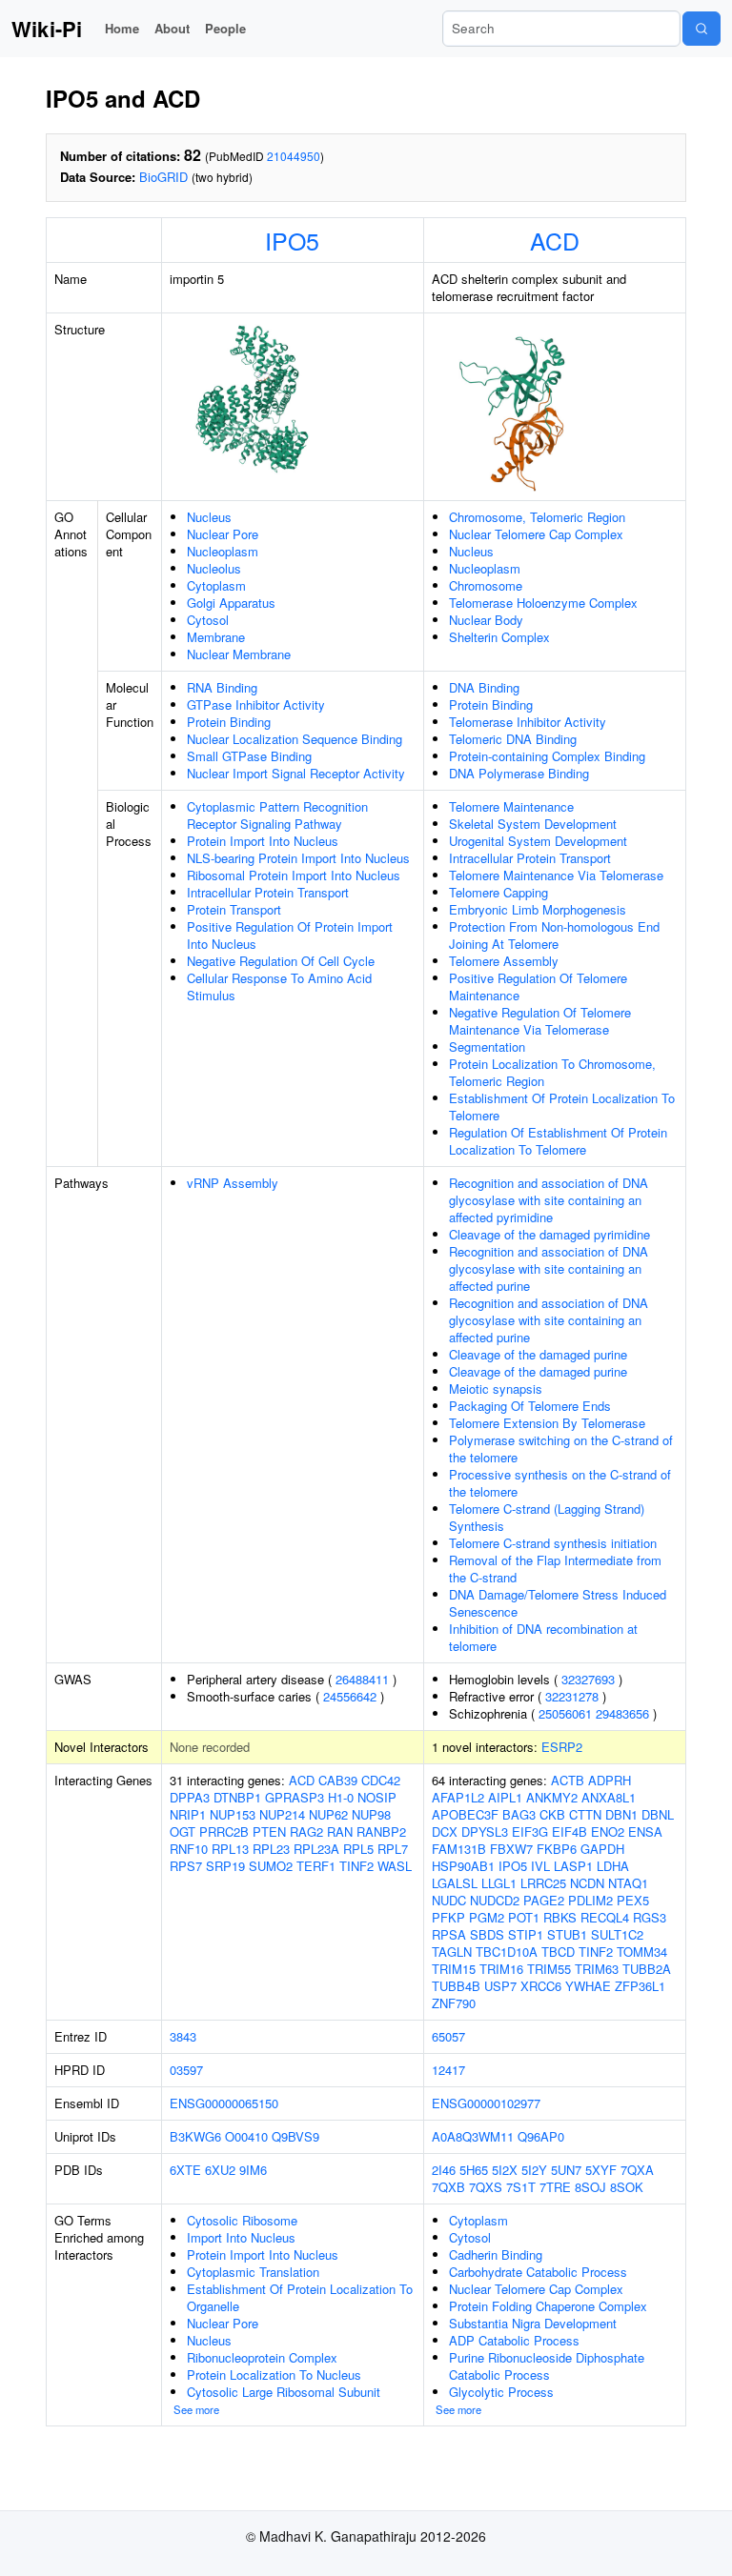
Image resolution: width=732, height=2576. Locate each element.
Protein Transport (234, 909)
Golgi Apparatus (231, 603)
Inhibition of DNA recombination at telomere (543, 1637)
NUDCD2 (495, 1900)
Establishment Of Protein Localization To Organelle (300, 2297)
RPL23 (271, 1849)
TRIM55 (549, 1969)
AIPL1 (505, 1797)
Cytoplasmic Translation (253, 2272)
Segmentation (487, 1046)
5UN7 (566, 2170)
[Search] (701, 29)
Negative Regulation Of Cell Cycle (281, 961)
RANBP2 (381, 1831)
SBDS (487, 1934)
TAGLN (452, 1952)
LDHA (613, 1866)
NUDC (449, 1900)
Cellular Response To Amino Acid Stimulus (279, 986)
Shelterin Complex (499, 637)
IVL (540, 1866)
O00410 (246, 2136)
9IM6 (253, 2170)
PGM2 (487, 1917)
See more (196, 2409)
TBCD (558, 1952)
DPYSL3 (485, 1831)
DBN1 (621, 1814)
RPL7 (393, 1849)
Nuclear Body (486, 620)
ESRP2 (562, 1747)
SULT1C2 (617, 1934)
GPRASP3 (295, 1797)
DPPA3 (190, 1797)
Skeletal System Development (533, 824)
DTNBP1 (237, 1797)
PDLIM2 (590, 1900)
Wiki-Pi (47, 29)
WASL (395, 1866)
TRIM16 (501, 1969)
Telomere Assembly (504, 961)
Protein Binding (229, 722)
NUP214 (282, 1814)
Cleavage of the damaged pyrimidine (549, 1234)
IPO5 (292, 240)
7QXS (486, 2187)
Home (122, 28)
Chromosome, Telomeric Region (537, 517)
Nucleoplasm (223, 551)
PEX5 (633, 1900)
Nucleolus (214, 568)
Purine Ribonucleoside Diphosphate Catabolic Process (547, 2366)
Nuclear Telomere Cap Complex (536, 534)
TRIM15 (454, 1969)
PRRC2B (224, 1831)
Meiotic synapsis (496, 1389)
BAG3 (519, 1814)
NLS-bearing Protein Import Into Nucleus (298, 858)
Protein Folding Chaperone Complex (548, 2306)
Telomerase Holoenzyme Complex (543, 603)
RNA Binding (222, 687)
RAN (340, 1831)
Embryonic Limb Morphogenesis (538, 909)
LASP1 (573, 1866)
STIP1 (526, 1934)
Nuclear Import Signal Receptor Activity (296, 773)
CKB (552, 1814)
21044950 (294, 156)
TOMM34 (642, 1952)
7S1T (521, 2187)
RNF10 (189, 1849)
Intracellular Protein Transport (268, 892)
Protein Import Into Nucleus (263, 841)
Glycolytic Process (501, 2392)
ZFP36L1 (640, 1986)
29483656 (622, 1713)
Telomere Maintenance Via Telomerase (556, 875)
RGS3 (650, 1917)
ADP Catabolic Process (514, 2340)
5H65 (474, 2170)
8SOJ (590, 2187)
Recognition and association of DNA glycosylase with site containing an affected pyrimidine (549, 1200)
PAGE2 (544, 1900)
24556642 (350, 1696)
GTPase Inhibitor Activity (256, 704)
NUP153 (233, 1814)
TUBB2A (647, 1969)
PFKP (448, 1917)
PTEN (269, 1831)
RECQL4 (605, 1917)
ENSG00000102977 (486, 2103)
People (225, 28)
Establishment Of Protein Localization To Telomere (562, 1107)
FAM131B (459, 1849)
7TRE (555, 2187)
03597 (186, 2070)
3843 (183, 2036)
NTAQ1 (628, 1883)
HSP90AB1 (463, 1866)
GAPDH (602, 1849)
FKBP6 (557, 1849)
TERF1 (316, 1866)
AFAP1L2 (458, 1797)
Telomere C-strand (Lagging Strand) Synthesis (547, 1517)
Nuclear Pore (223, 534)
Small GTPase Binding (249, 756)
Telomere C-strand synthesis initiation (553, 1543)
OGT (183, 1831)
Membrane (216, 637)
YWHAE (588, 1986)
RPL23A (316, 1849)
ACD (555, 240)
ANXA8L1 (609, 1797)
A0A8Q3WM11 (473, 2136)
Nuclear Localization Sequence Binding (295, 739)
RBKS (560, 1917)
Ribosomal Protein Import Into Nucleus (294, 875)
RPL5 (358, 1849)
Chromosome (486, 585)
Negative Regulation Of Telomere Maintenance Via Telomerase (540, 1021)
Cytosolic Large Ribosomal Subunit (284, 2392)
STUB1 (567, 1934)
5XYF (601, 2170)
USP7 (500, 1986)
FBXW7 (511, 1849)
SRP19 (225, 1866)
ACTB (568, 1780)
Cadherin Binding (496, 2254)
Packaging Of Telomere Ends (530, 1406)
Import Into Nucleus (241, 2237)
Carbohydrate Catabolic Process (538, 2272)
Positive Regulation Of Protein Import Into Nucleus (290, 935)
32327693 (588, 1679)
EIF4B (569, 1831)
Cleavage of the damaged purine (538, 1354)
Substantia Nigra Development (533, 2323)
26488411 (362, 1679)
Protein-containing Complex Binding (547, 756)
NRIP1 (188, 1814)
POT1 (524, 1917)
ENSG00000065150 (224, 2103)
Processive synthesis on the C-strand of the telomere (560, 1483)
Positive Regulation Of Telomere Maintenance (538, 986)
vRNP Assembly (233, 1183)
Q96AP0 (541, 2136)
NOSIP (377, 1797)
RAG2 (306, 1831)
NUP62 (328, 1814)
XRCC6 (541, 1986)
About (172, 28)
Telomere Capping (498, 892)
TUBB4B (456, 1986)
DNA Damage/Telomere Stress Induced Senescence (558, 1603)
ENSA (645, 1831)
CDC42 (381, 1780)
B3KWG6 (195, 2136)
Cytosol (208, 620)
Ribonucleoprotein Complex (262, 2357)
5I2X (505, 2170)
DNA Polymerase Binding (519, 773)
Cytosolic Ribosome (242, 2220)
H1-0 (341, 1797)
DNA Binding (484, 687)
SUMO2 (271, 1866)
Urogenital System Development (538, 841)
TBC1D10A (507, 1952)
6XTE (185, 2170)
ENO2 (608, 1831)
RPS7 (186, 1866)
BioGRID (163, 177)
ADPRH (610, 1780)
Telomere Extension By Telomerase (547, 1423)
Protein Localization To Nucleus (274, 2375)
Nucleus (209, 517)
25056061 (565, 1713)
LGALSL (455, 1883)
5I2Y (534, 2170)
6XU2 (220, 2170)
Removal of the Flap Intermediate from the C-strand (555, 1569)
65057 (448, 2036)
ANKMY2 (552, 1797)
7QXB (448, 2187)
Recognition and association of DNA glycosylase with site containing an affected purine (549, 1268)
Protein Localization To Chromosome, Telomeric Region (552, 1072)
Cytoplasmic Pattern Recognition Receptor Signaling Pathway (277, 815)
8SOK (627, 2187)
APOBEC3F (465, 1814)
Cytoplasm (216, 585)
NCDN (587, 1883)
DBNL (658, 1814)
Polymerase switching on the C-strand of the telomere (561, 1449)
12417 (448, 2070)
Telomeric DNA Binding (513, 739)
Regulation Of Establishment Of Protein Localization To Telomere (558, 1141)
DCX (445, 1831)
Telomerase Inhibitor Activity (528, 722)
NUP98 (371, 1814)
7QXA (637, 2170)
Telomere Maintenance (511, 806)
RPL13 (230, 1849)
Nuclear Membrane (239, 654)
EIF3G (530, 1831)
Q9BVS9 (295, 2136)
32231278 (572, 1696)
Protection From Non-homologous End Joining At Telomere (554, 935)
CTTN (585, 1814)
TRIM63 (597, 1969)
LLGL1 (499, 1883)
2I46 (444, 2170)
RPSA (449, 1934)
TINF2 (356, 1866)
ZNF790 (454, 2003)
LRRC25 (543, 1883)
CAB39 (338, 1780)
